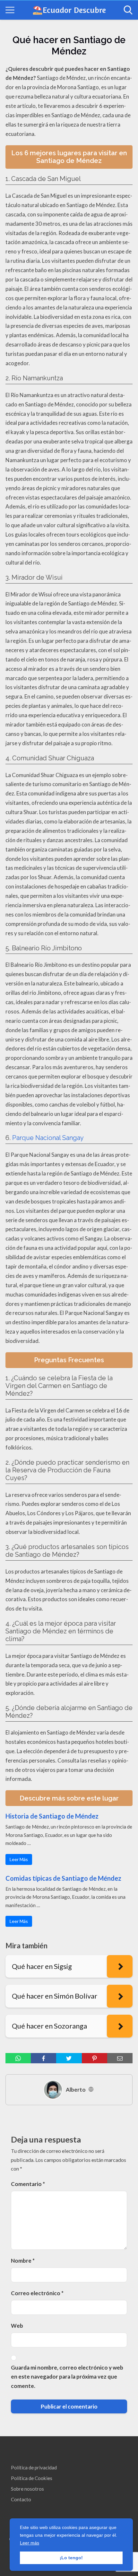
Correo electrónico (37, 2293)
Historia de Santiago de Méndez (52, 1816)
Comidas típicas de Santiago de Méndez (63, 1878)
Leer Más (19, 1859)
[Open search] (128, 10)
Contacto (21, 2499)
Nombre (23, 2261)
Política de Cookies (32, 2478)
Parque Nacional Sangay (48, 1138)
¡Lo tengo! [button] (71, 2558)
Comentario (28, 2184)
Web (17, 2326)
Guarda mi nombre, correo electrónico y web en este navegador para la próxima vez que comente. (67, 2377)
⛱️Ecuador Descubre (69, 10)
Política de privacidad (34, 2467)
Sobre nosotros (27, 2489)
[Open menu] (10, 10)
